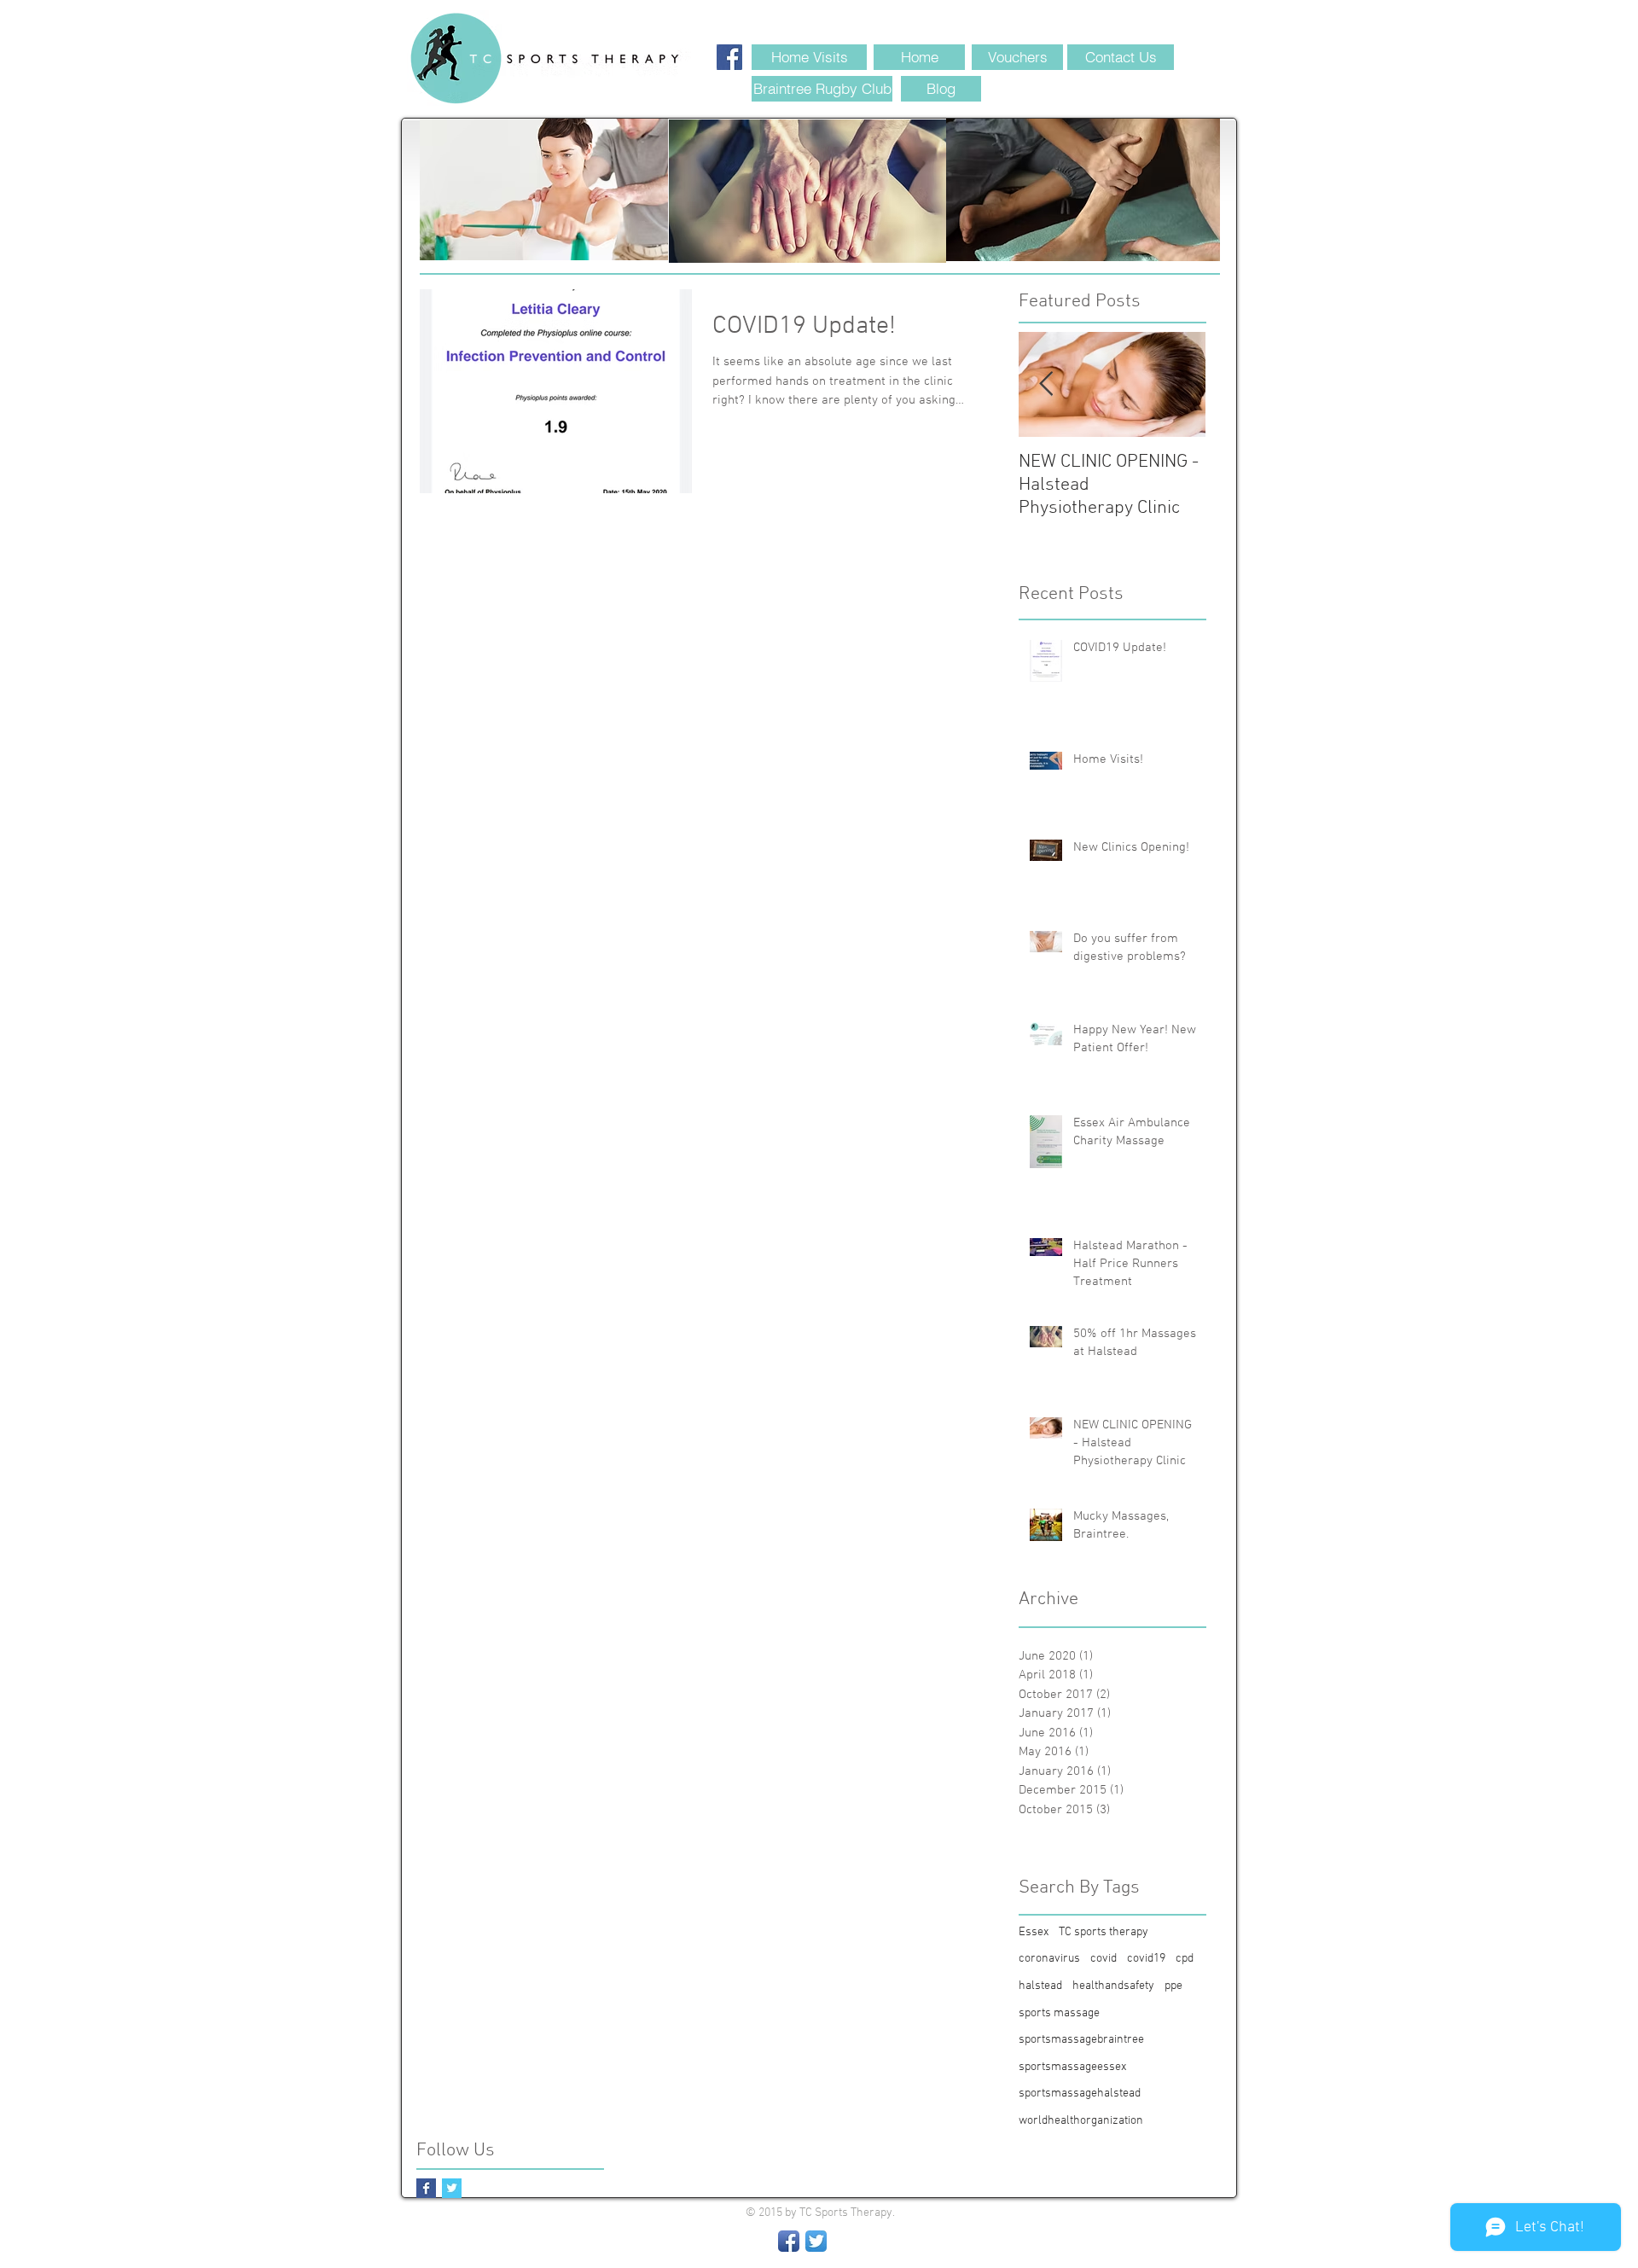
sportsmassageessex (1072, 2067)
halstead (1040, 1986)
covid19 (1146, 1959)
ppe (1173, 1986)
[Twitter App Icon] (816, 2241)
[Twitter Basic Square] (452, 2188)
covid (1104, 1959)
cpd (1185, 1959)
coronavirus (1049, 1959)
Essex (1034, 1932)
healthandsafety (1113, 1986)
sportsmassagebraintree (1081, 2040)
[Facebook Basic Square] (426, 2188)
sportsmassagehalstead (1080, 2094)
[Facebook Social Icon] (729, 57)
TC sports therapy (1104, 1932)
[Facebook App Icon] (789, 2241)
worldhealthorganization (1081, 2121)
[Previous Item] (1046, 384)
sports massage (1059, 2013)
